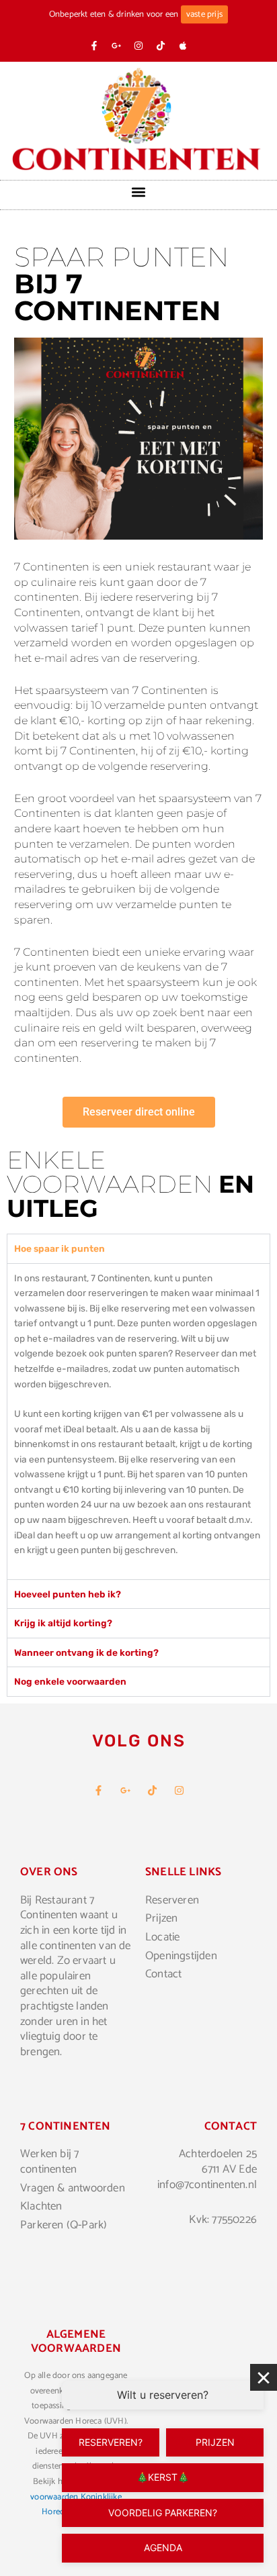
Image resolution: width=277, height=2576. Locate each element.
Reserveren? (111, 2442)
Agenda (163, 2547)
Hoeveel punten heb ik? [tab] (68, 1594)
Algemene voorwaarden (76, 2341)
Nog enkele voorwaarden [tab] (70, 1681)
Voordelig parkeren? (163, 2513)
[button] (139, 192)
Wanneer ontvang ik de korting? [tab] (86, 1652)
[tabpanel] (138, 1421)
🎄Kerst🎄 (163, 2477)
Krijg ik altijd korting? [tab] (63, 1623)
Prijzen (215, 2442)
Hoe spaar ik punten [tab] (60, 1248)
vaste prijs (204, 14)
